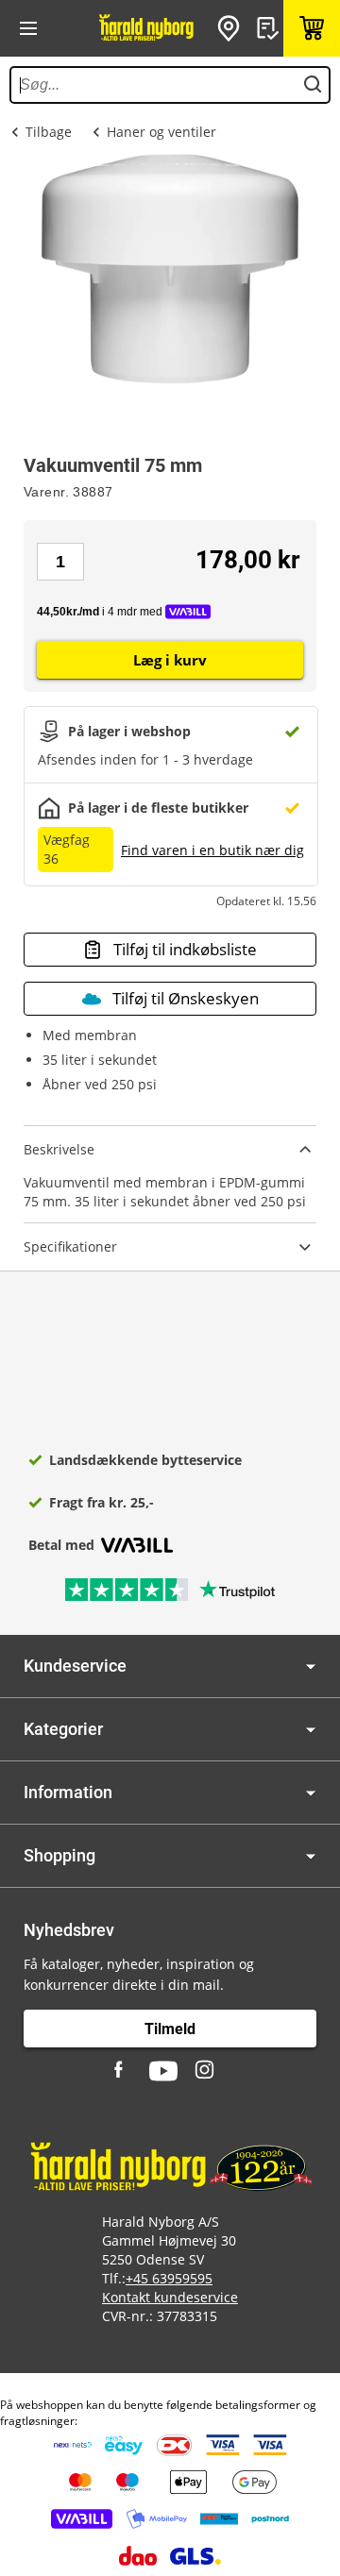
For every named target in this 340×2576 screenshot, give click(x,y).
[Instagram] (206, 2071)
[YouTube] (163, 2071)
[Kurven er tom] (312, 28)
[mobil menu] (28, 28)
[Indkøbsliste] (270, 28)
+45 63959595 (169, 2278)
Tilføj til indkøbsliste (185, 949)
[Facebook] (121, 2071)
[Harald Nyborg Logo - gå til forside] (146, 28)
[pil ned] (311, 1667)
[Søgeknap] (313, 85)
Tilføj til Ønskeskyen (186, 998)
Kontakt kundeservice (170, 2297)
